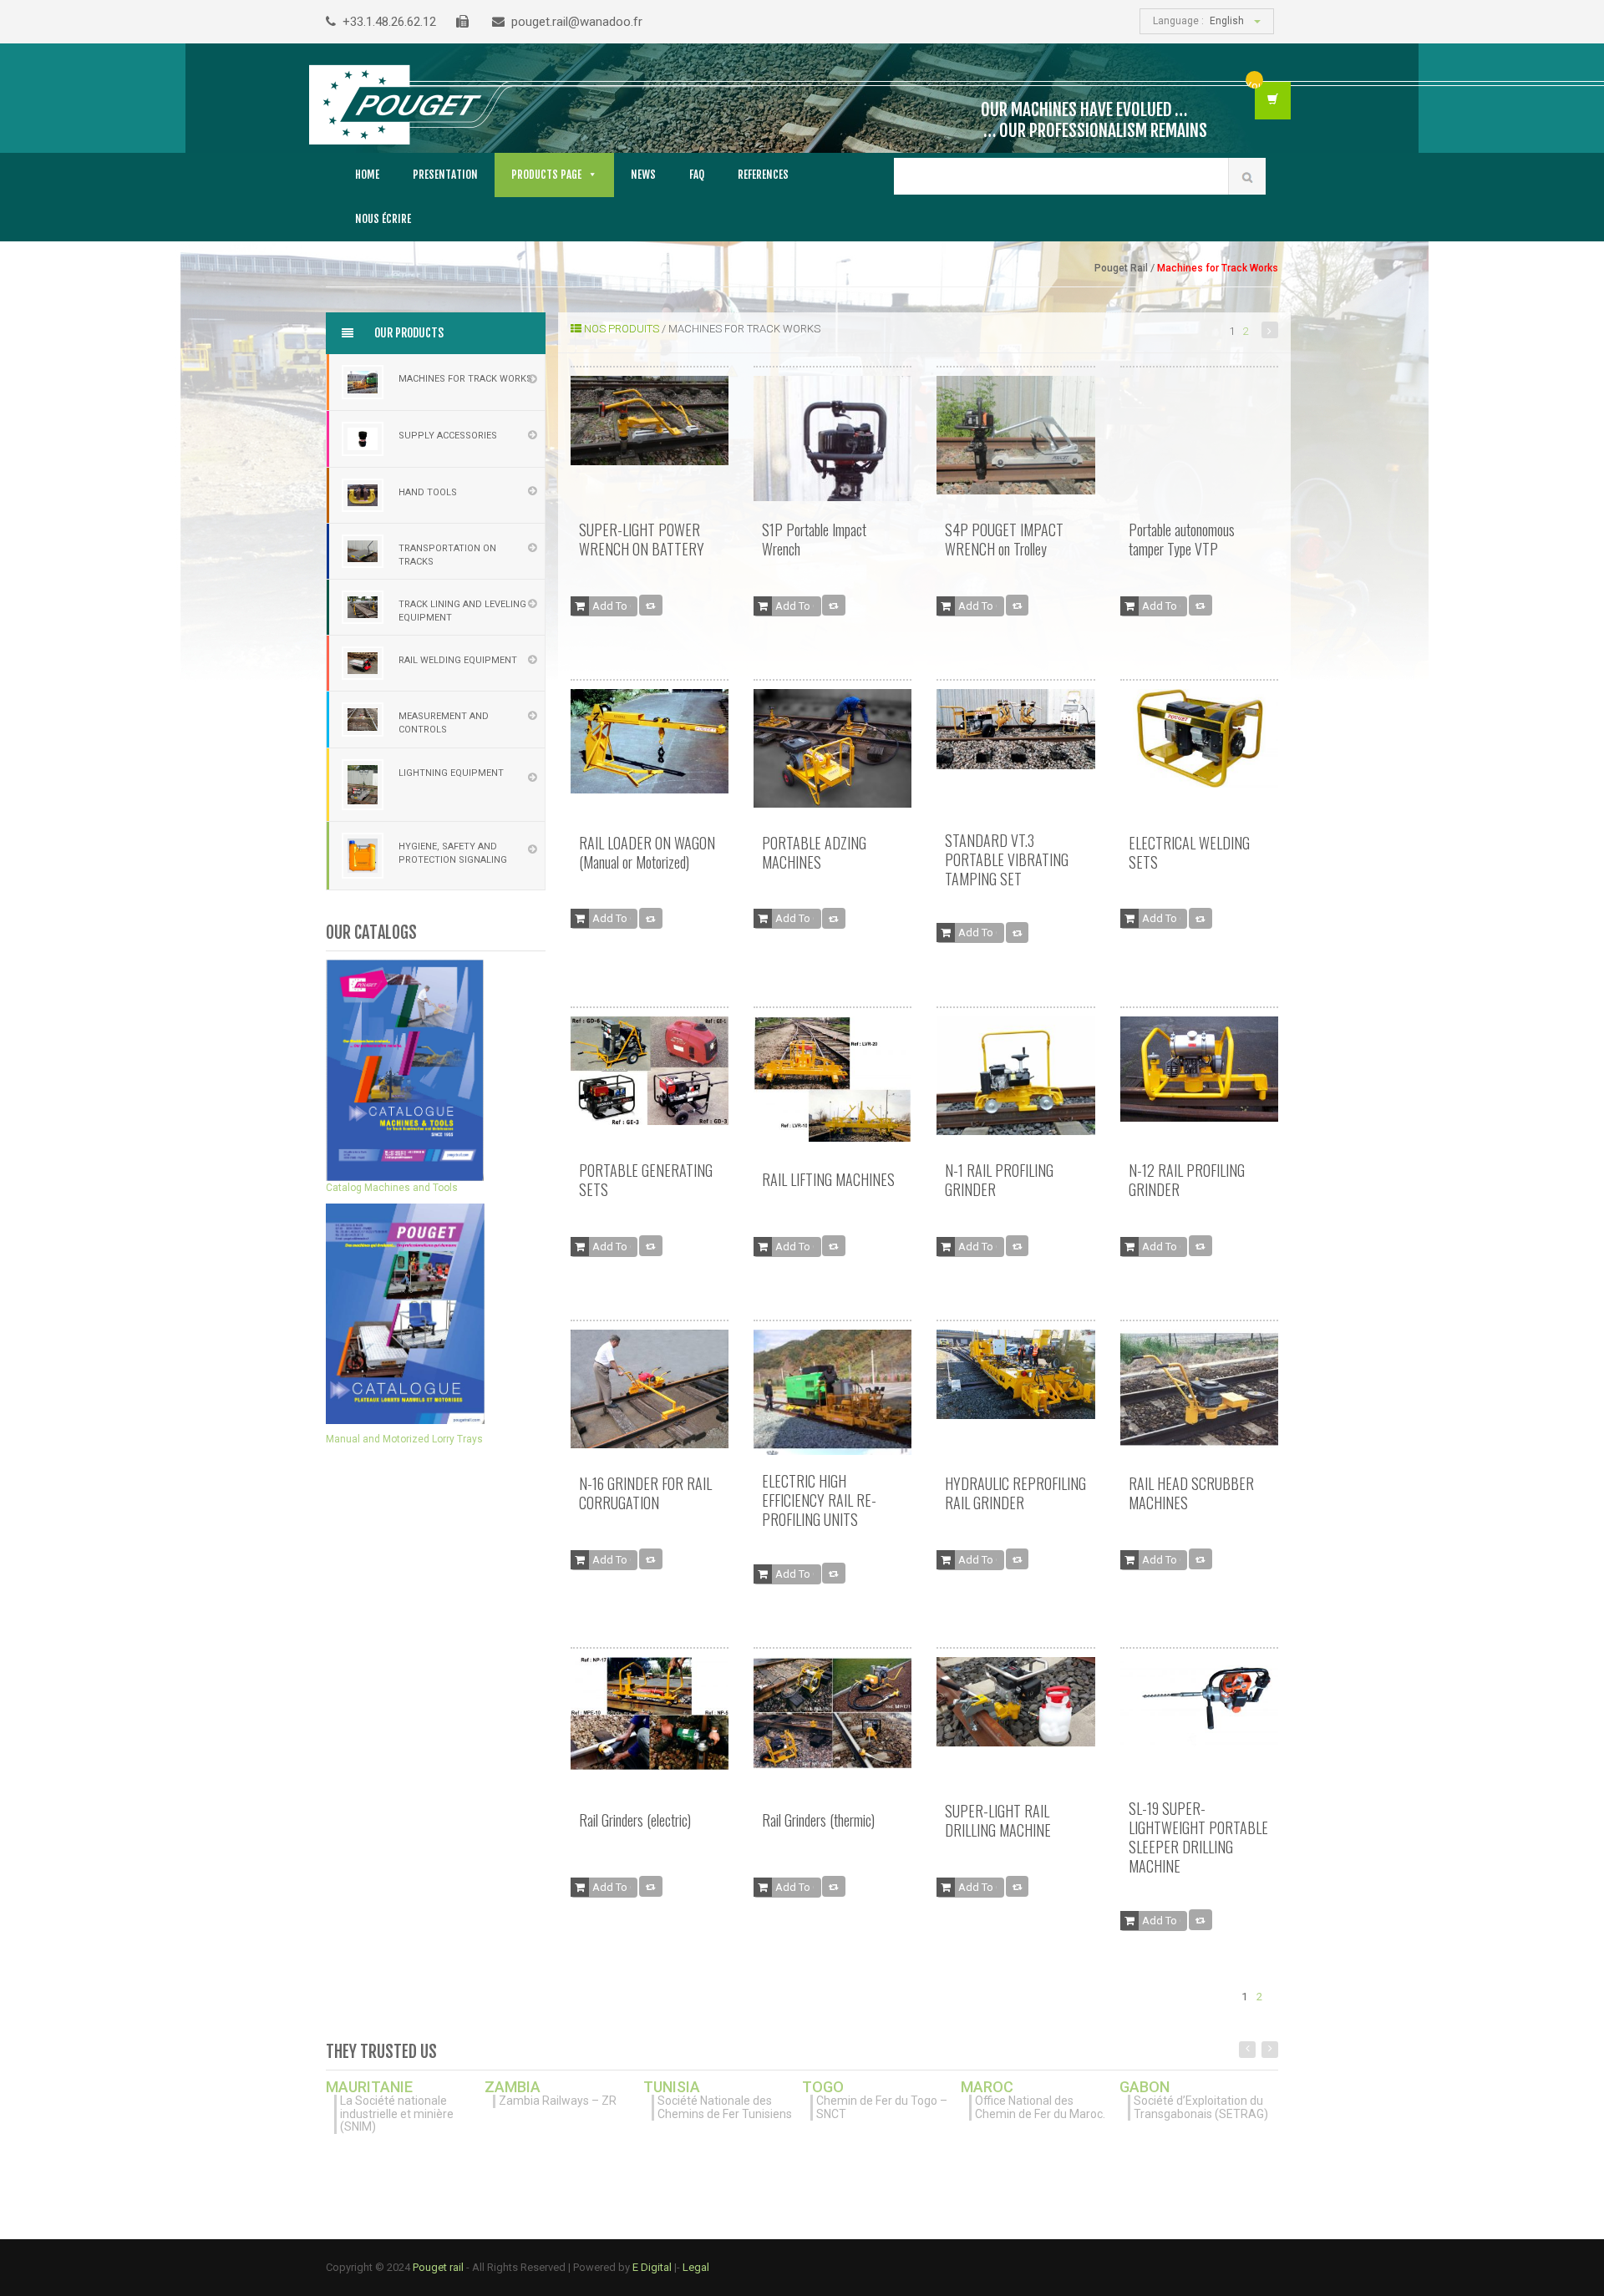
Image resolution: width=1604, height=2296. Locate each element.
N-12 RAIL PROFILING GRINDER (1187, 1180)
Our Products (408, 333)
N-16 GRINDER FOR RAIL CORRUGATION (645, 1493)
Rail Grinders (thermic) (818, 1820)
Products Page (546, 175)
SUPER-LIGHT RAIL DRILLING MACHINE (998, 1820)
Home (367, 175)
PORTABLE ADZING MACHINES (814, 852)
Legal (696, 2267)
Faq (697, 175)
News (643, 175)
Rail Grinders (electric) (635, 1820)
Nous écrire (383, 219)
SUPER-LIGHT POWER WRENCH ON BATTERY (642, 539)
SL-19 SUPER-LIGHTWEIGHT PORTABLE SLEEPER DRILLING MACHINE (1198, 1837)
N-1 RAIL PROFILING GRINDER (999, 1180)
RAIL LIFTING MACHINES (828, 1179)
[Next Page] (1270, 330)
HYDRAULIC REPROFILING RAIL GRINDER (1015, 1493)
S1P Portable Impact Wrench (814, 539)
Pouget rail (438, 2267)
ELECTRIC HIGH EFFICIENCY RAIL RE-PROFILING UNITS (819, 1500)
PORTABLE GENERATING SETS (646, 1180)
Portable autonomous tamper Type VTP (1182, 539)
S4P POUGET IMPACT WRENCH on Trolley (1004, 539)
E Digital (653, 2267)
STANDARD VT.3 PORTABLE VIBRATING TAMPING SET (1007, 860)
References (763, 175)
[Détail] (651, 605)
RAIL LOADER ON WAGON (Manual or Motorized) (647, 852)
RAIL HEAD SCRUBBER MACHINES (1191, 1493)
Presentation (445, 175)
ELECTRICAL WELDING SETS (1189, 852)
